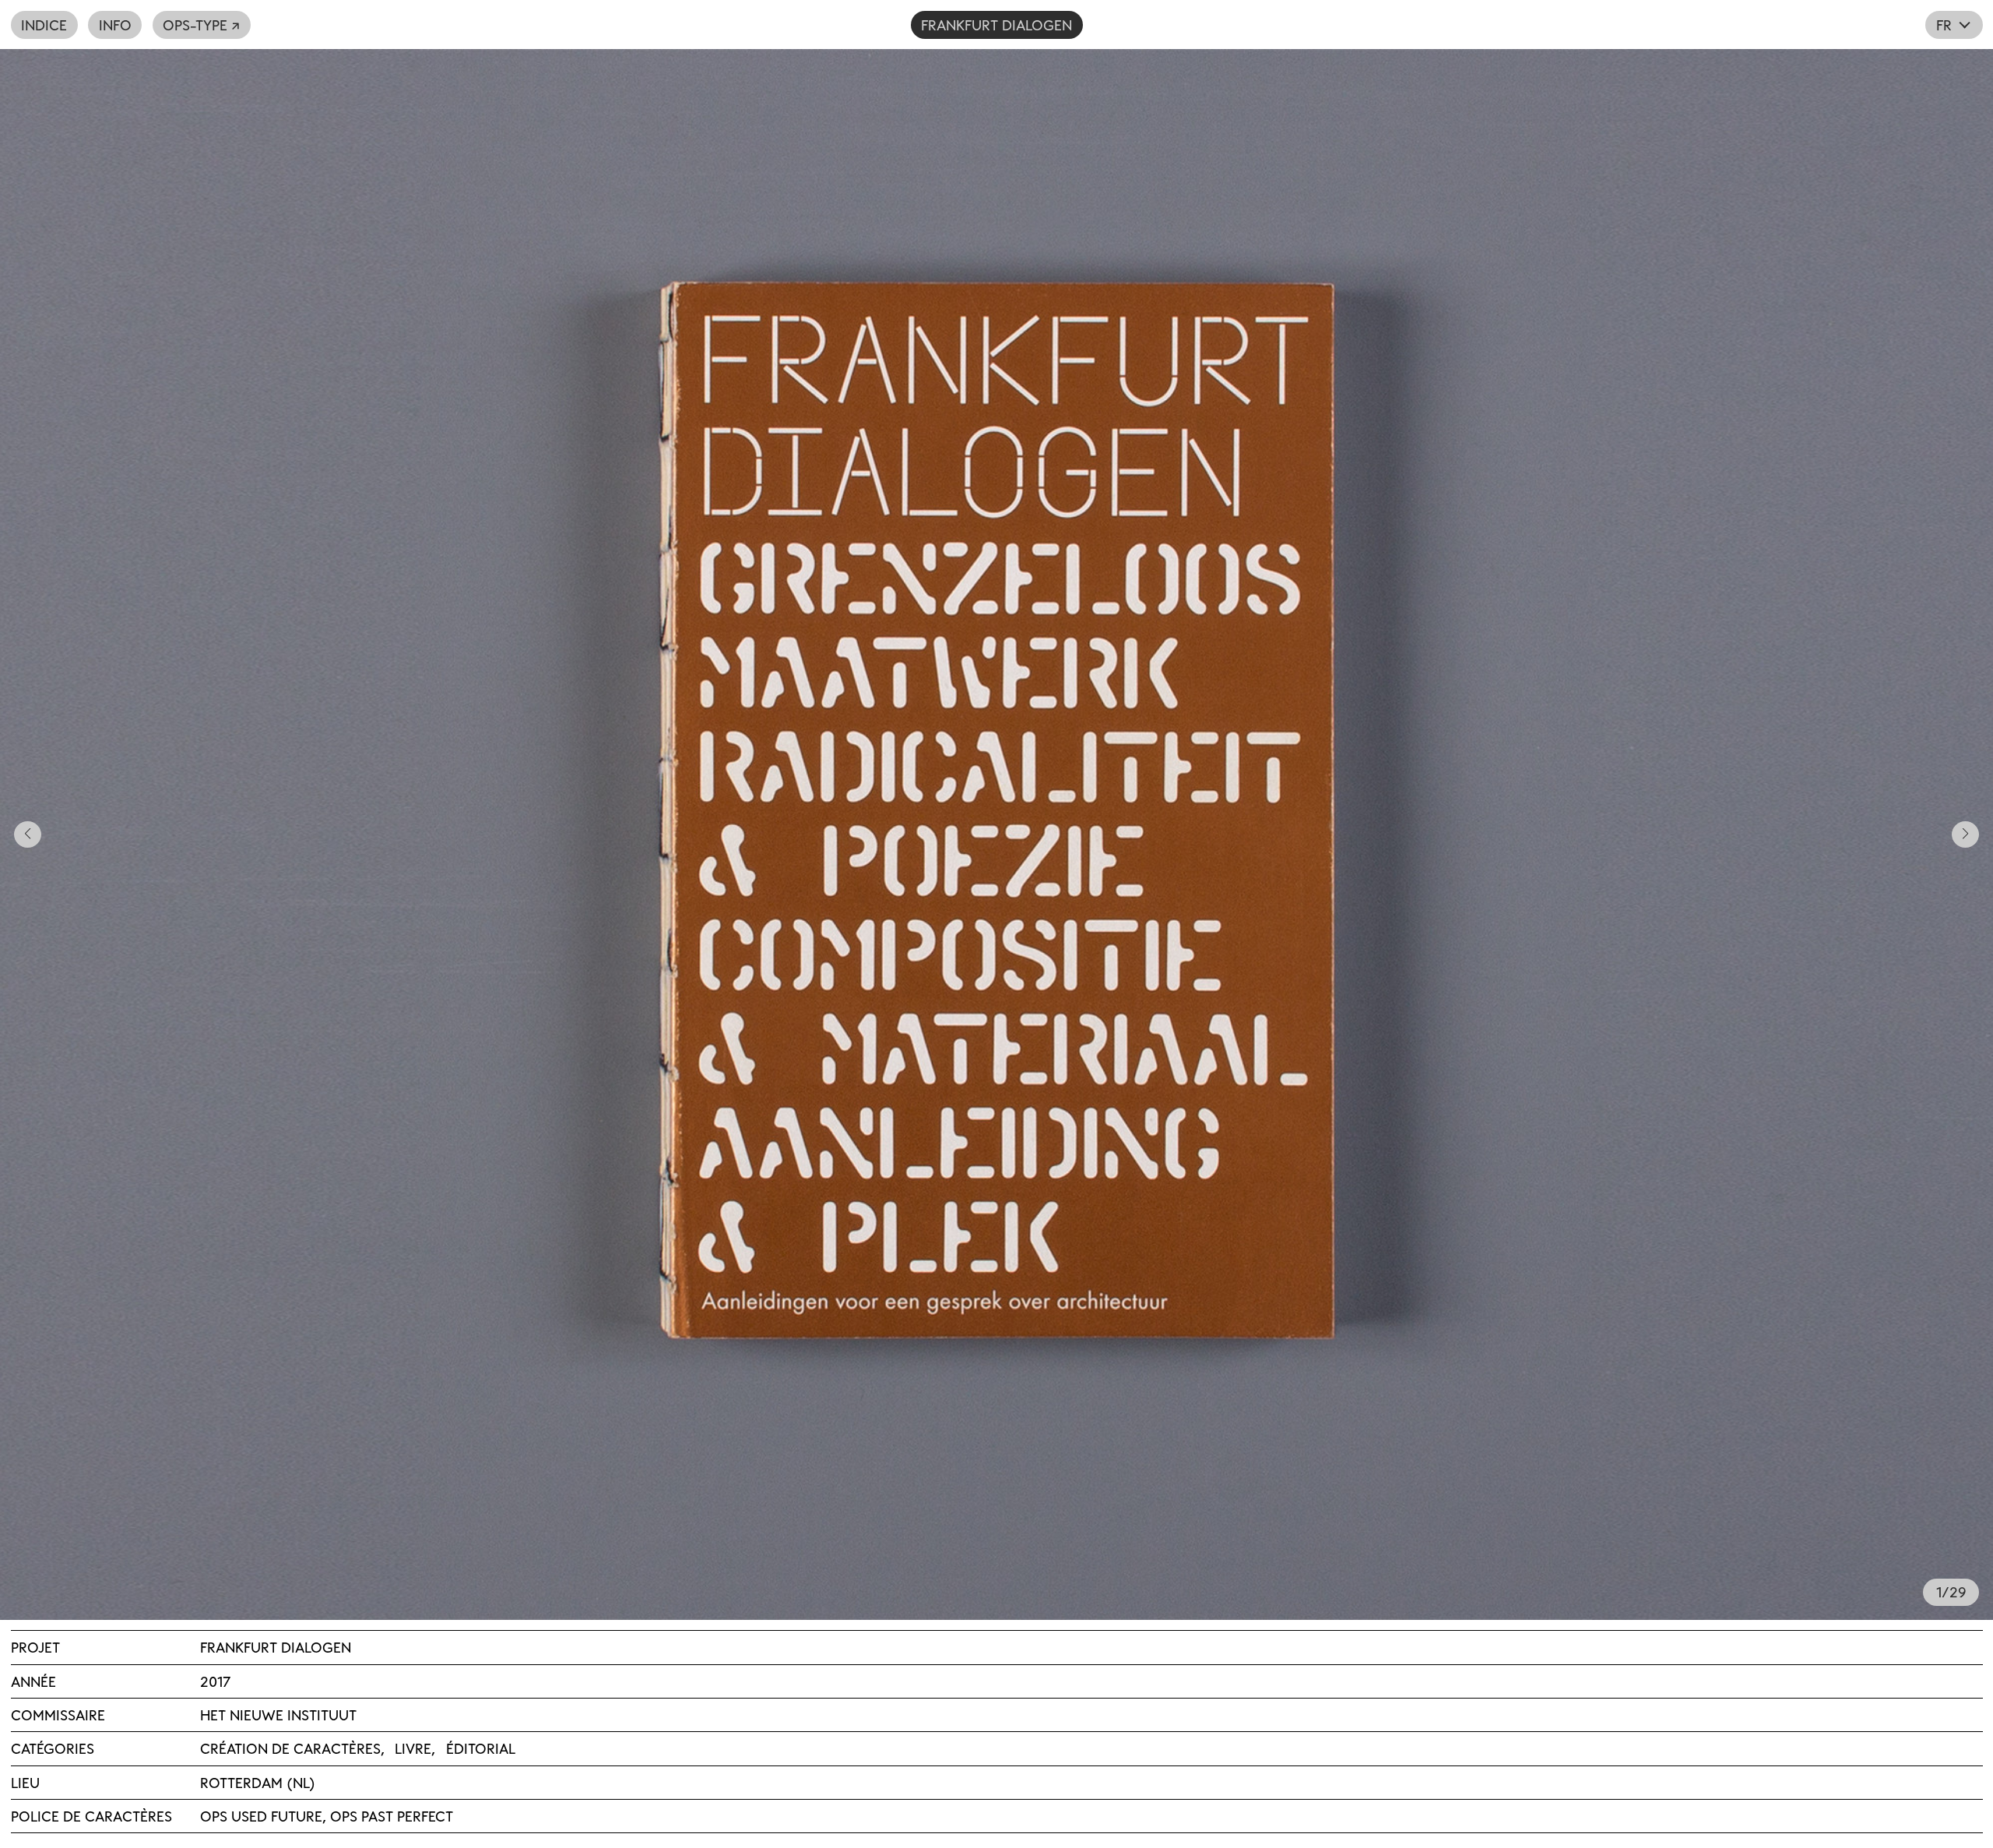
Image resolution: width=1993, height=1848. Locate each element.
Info (115, 25)
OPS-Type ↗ (201, 25)
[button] (498, 834)
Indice (44, 25)
